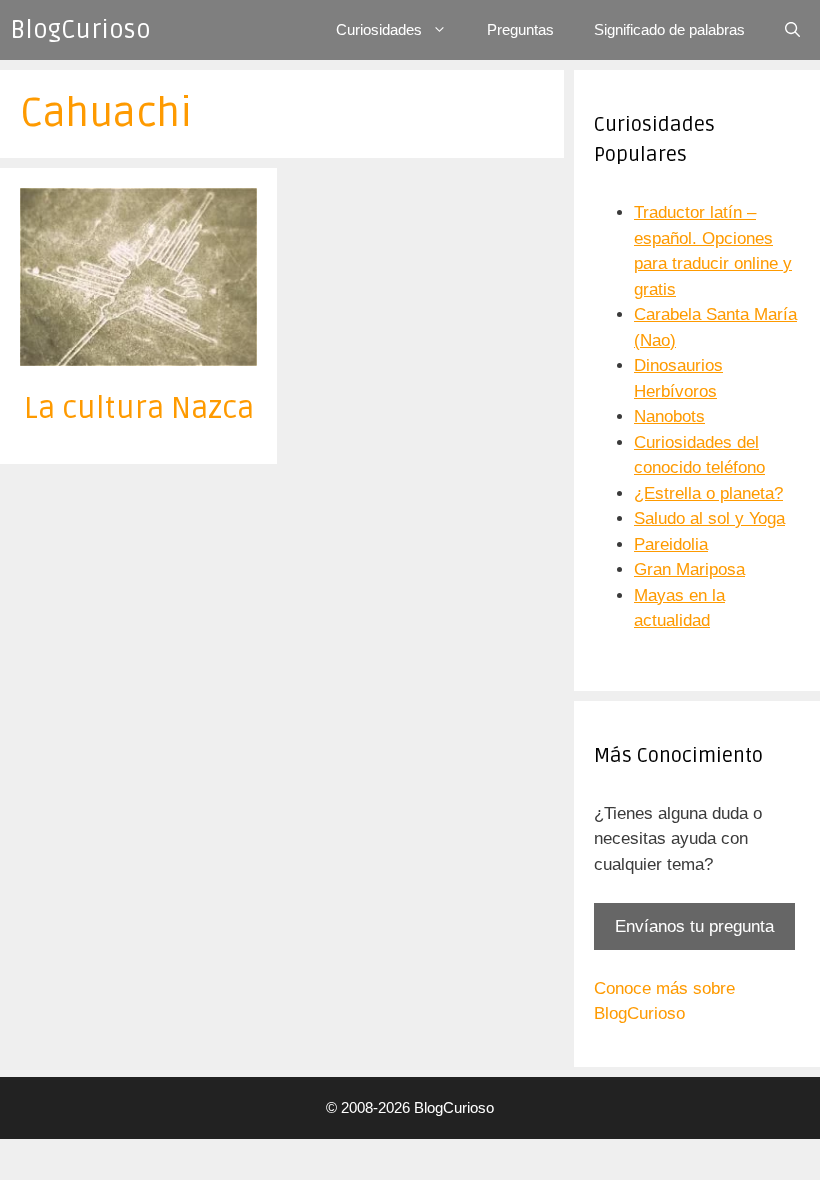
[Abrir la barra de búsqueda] (792, 30)
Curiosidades (379, 29)
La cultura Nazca (139, 408)
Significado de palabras (669, 29)
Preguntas (520, 29)
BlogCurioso (80, 30)
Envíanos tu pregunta (694, 926)
